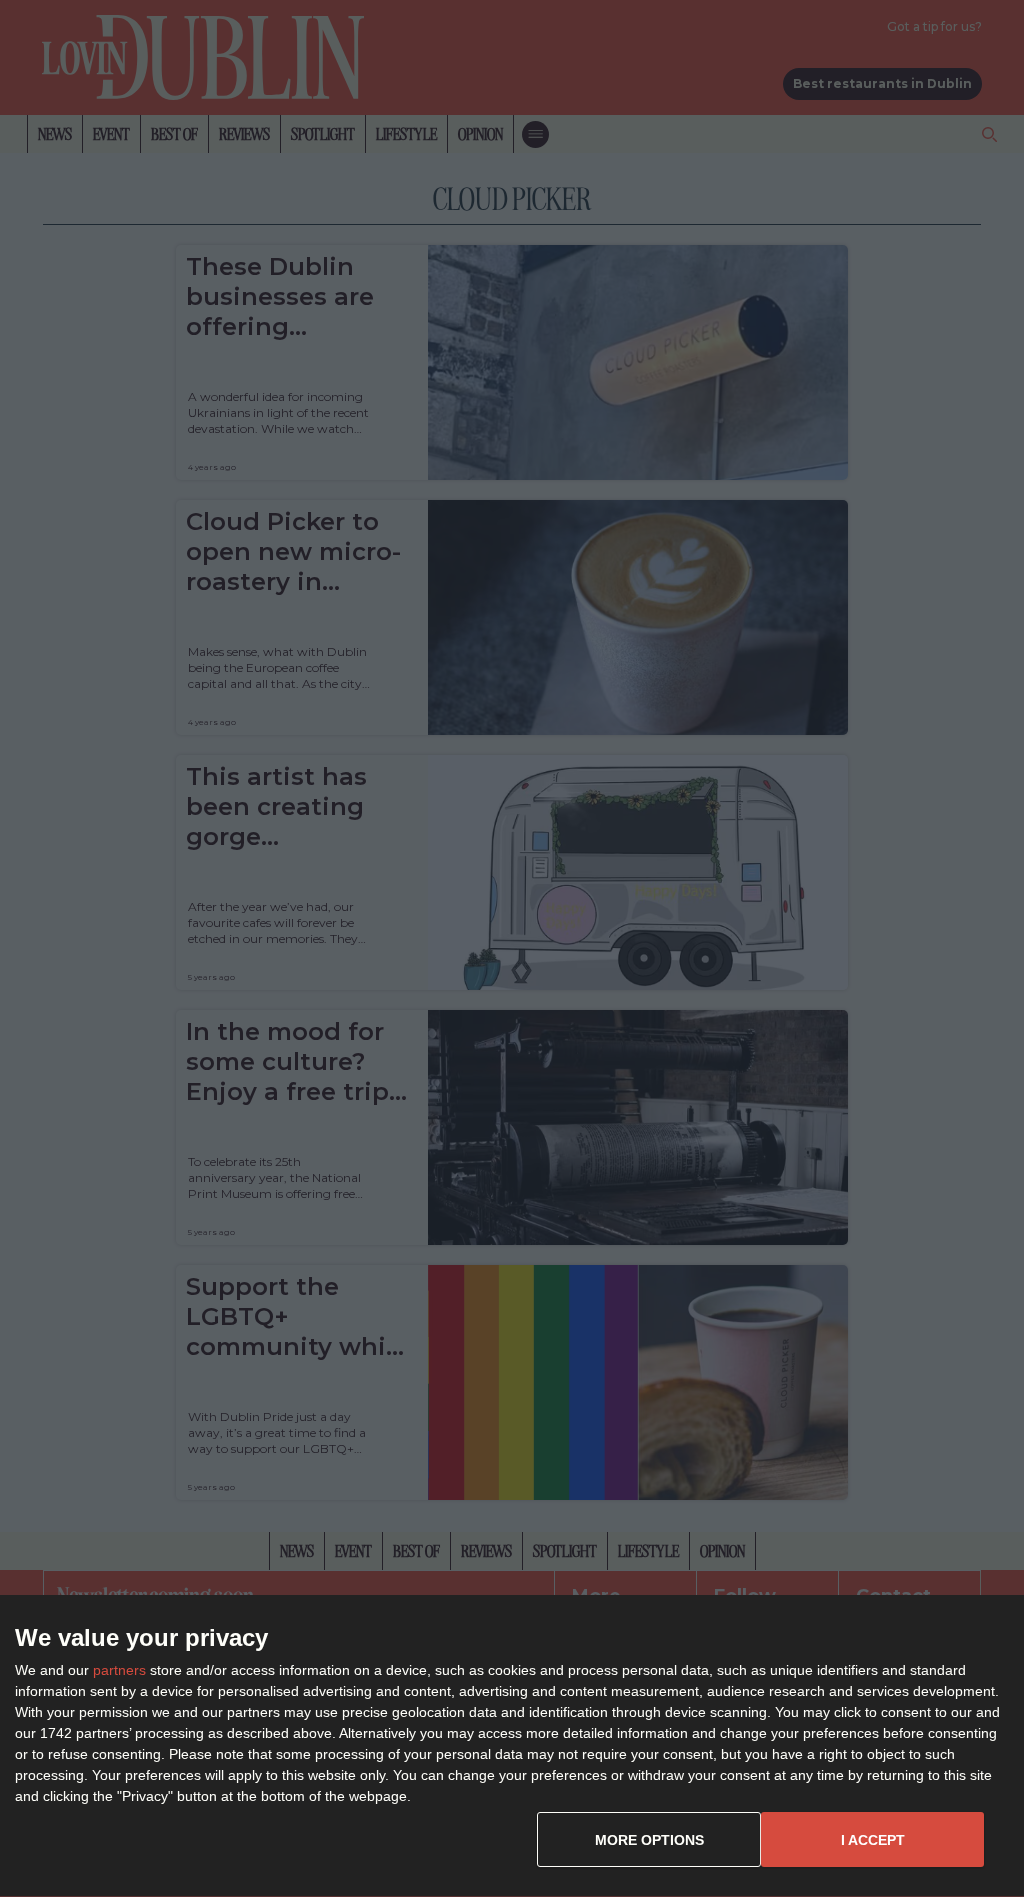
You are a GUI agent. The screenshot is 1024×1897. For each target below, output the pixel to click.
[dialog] (512, 1746)
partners (119, 1670)
